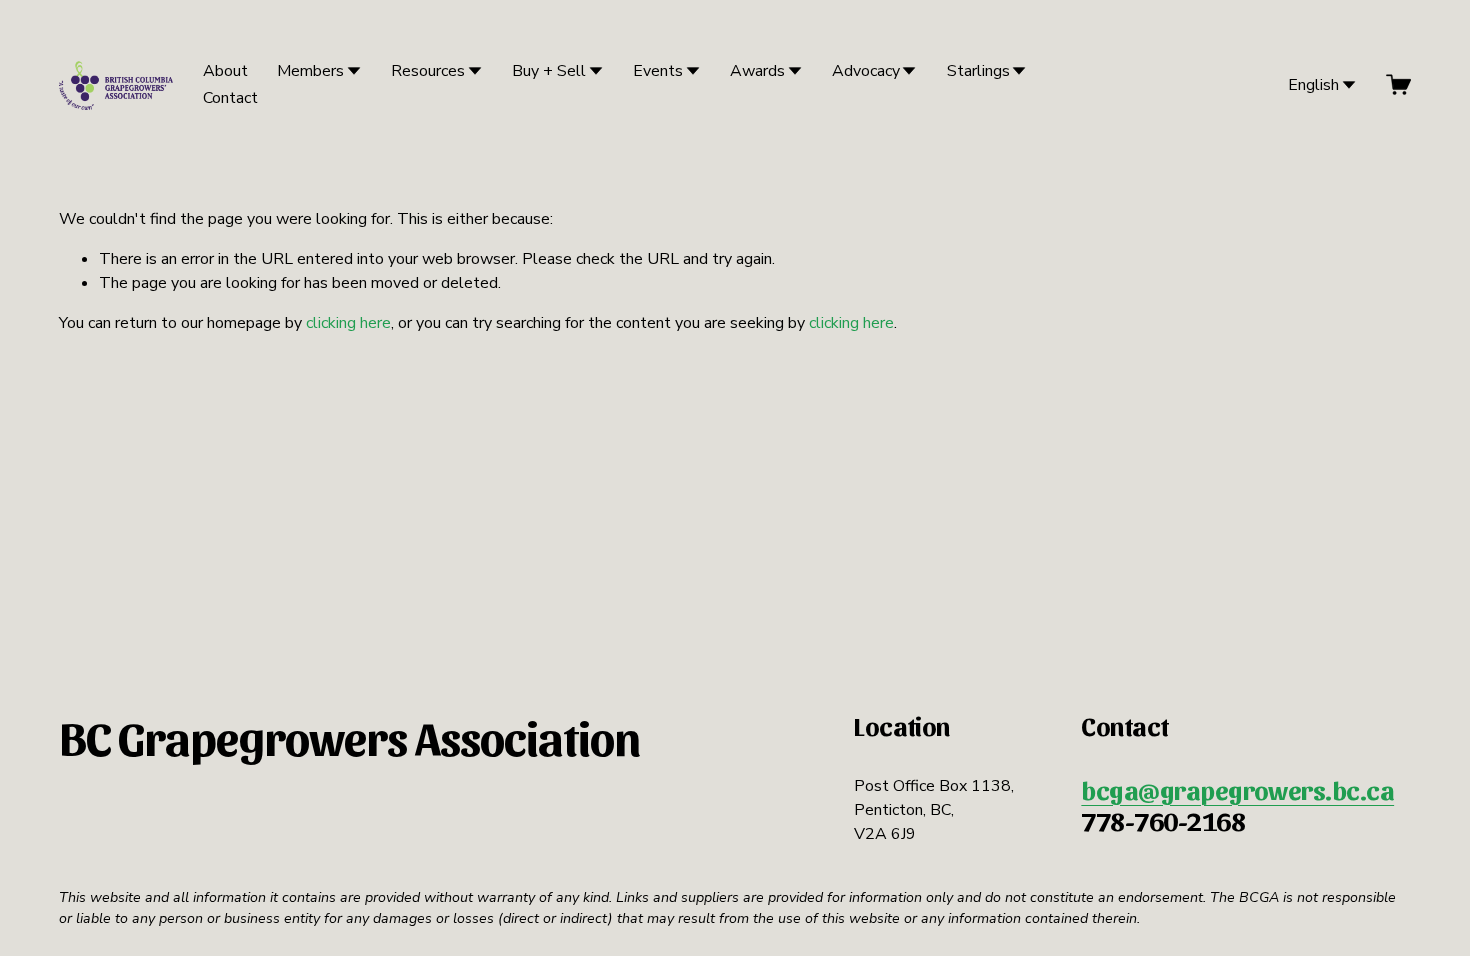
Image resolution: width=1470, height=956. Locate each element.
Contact (230, 98)
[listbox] (1308, 84)
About (225, 71)
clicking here (348, 323)
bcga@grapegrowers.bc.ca (1237, 789)
